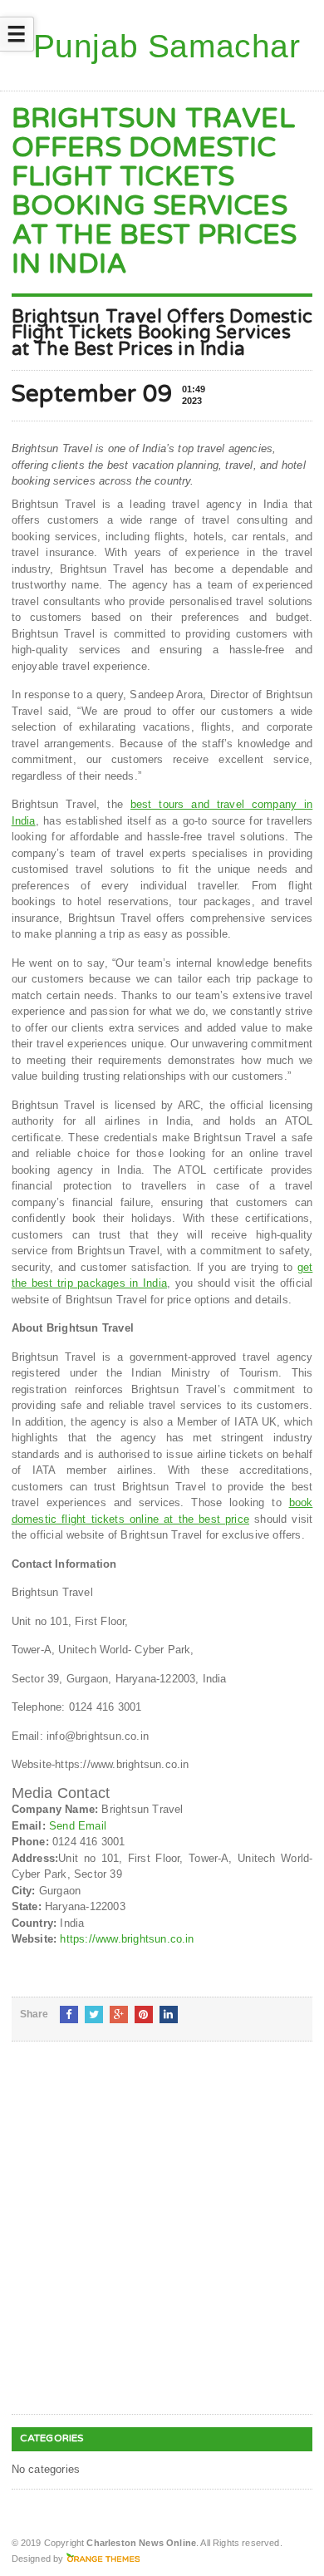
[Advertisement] (162, 2241)
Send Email (78, 1826)
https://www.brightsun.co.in (127, 1939)
